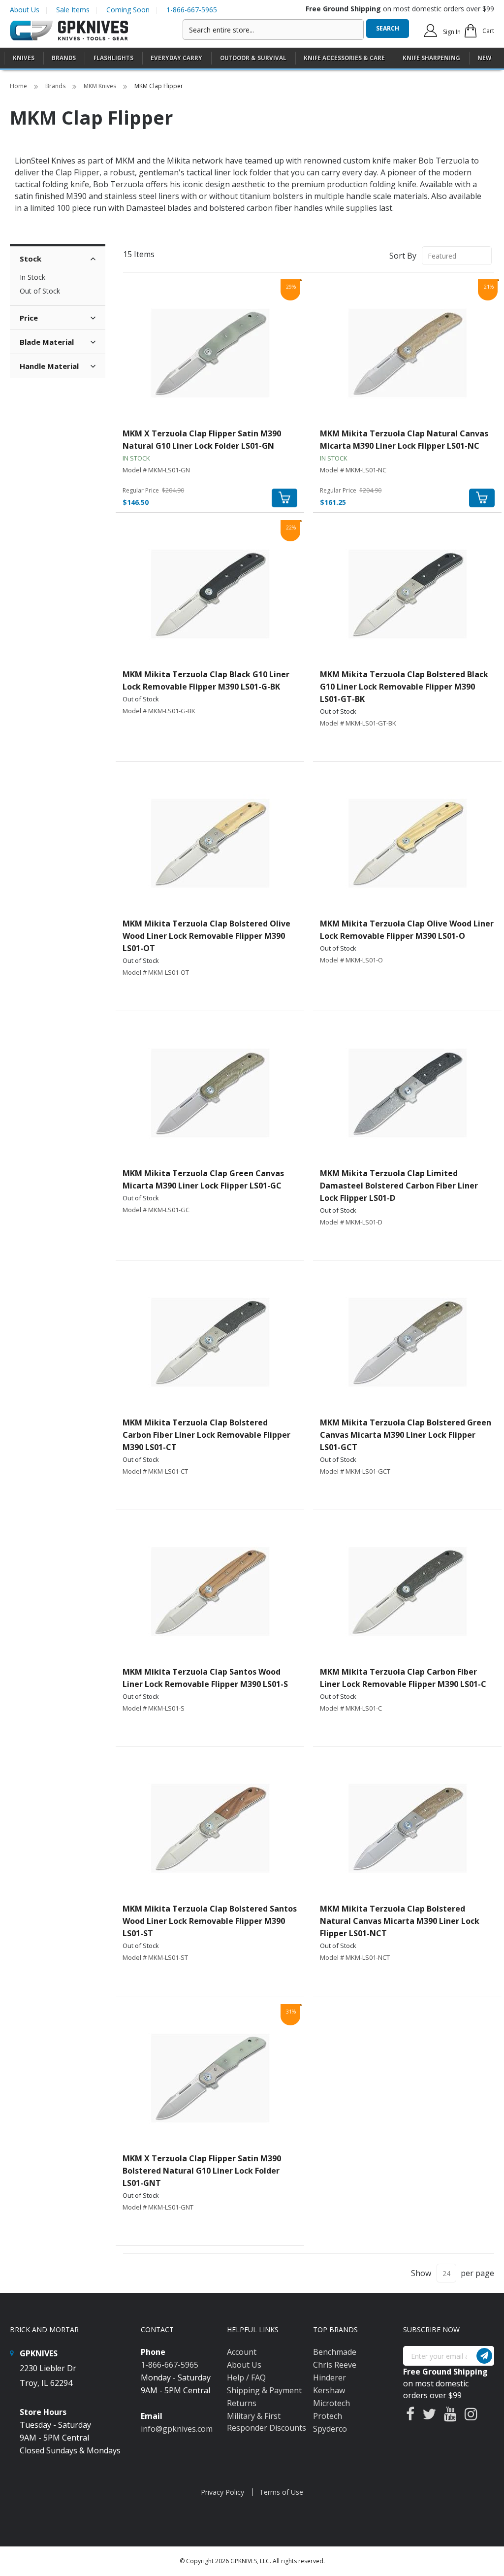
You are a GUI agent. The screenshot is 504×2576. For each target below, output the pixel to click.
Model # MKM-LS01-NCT (355, 1957)
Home (19, 86)
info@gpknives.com (177, 2429)
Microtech (331, 2403)
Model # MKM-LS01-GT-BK (358, 723)
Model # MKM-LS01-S (154, 1708)
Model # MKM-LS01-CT (155, 1471)
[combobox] (273, 30)
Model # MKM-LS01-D (351, 1222)
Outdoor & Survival (253, 58)
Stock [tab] (31, 259)
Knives (24, 58)
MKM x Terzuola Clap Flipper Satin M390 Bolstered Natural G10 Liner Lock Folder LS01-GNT (202, 2171)
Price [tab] (29, 318)
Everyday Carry (176, 58)
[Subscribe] (484, 2356)
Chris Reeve (335, 2365)
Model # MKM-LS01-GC (156, 1210)
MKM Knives (101, 86)
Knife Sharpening (431, 58)
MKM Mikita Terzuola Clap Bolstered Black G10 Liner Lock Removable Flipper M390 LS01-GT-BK (404, 687)
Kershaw (329, 2390)
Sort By (403, 256)
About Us (25, 10)
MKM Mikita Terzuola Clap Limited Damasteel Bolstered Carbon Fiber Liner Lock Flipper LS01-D (399, 1186)
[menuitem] (24, 58)
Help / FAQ (246, 2378)
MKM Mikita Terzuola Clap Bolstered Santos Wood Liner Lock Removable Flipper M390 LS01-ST (210, 1921)
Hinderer (330, 2378)
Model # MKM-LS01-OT (156, 972)
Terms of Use (281, 2492)
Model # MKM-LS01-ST (155, 1957)
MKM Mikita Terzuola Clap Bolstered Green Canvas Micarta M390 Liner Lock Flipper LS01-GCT (406, 1435)
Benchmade (335, 2352)
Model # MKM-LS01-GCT (355, 1471)
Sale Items (73, 10)
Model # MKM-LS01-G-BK (159, 711)
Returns (242, 2403)
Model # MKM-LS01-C (351, 1708)
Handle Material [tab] (49, 366)
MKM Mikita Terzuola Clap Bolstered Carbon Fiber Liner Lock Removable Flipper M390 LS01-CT (206, 1435)
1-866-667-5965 (192, 10)
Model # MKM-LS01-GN (156, 470)
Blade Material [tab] (47, 342)
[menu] (252, 58)
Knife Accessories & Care (344, 58)
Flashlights (113, 58)
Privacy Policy (222, 2492)
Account (242, 2352)
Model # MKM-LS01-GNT (158, 2207)
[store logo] (69, 31)
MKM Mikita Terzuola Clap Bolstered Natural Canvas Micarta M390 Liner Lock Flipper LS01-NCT (400, 1921)
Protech (328, 2416)
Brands (56, 86)
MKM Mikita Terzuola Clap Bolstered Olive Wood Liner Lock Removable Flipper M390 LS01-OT (206, 936)
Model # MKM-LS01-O (351, 960)
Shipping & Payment (264, 2390)
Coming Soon (128, 10)
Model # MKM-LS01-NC (353, 470)
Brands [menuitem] (64, 58)
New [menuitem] (484, 58)
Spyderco (330, 2429)
